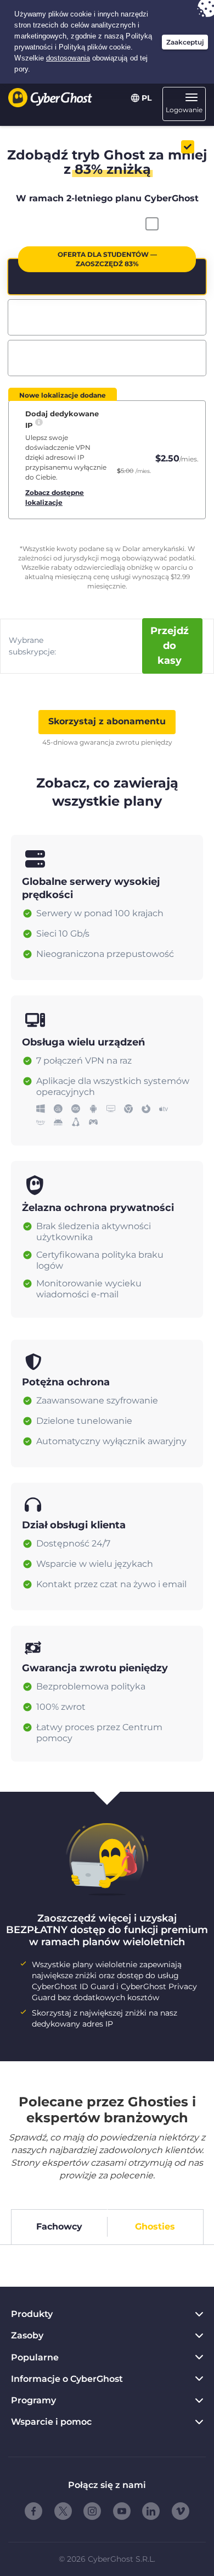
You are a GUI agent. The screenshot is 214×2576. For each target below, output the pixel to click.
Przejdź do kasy (170, 646)
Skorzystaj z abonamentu (107, 721)
